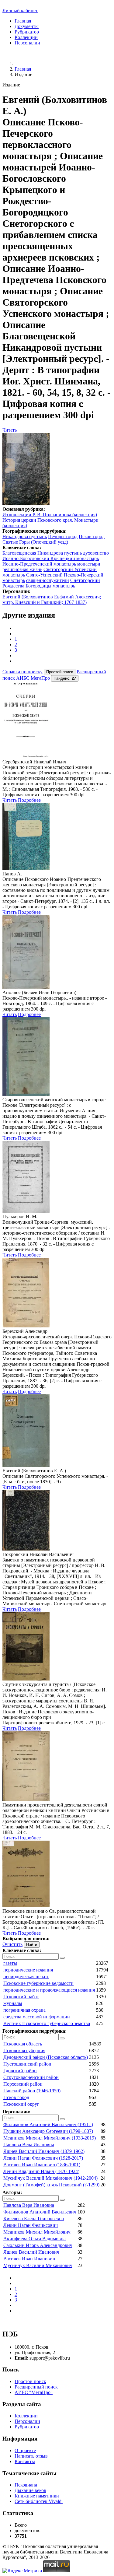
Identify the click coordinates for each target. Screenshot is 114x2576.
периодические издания (28, 1970)
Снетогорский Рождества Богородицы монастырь (51, 583)
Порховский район (23, 2084)
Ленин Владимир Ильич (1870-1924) (41, 2171)
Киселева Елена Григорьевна (34, 2219)
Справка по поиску (22, 672)
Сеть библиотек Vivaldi (39, 2501)
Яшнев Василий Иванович (31, 2252)
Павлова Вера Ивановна (29, 2145)
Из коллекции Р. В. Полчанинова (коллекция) (50, 515)
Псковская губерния (24, 2050)
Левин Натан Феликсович (31, 2225)
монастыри (89, 564)
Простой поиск (30, 2381)
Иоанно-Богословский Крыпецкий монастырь (51, 558)
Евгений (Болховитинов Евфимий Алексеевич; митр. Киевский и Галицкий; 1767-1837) (52, 599)
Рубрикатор (27, 32)
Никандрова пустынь (25, 536)
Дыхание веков (30, 2490)
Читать (10, 430)
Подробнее (29, 800)
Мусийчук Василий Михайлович (38, 2265)
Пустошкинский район (27, 2064)
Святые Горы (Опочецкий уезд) (35, 542)
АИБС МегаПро (33, 678)
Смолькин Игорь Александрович (38, 2245)
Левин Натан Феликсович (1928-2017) (43, 2158)
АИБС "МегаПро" (34, 2392)
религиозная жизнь (22, 569)
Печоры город (63, 536)
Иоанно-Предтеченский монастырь (39, 564)
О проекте (25, 2450)
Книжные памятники (37, 2496)
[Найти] (62, 1958)
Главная (23, 21)
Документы (27, 26)
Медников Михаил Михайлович (37, 2232)
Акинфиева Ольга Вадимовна (35, 2239)
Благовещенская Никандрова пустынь (42, 553)
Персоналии (27, 43)
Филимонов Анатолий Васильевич (40, 2212)
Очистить (12, 1944)
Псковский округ (21, 2104)
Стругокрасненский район (31, 2077)
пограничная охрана (24, 2010)
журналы (13, 2003)
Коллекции (26, 37)
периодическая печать (26, 1977)
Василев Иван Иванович (29, 2259)
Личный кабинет (20, 11)
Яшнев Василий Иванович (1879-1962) (44, 2151)
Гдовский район (20, 2071)
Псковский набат (21, 1997)
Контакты (25, 2461)
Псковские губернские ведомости (38, 1983)
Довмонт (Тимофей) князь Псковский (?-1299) (51, 2185)
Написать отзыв (31, 2456)
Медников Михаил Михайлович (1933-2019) (50, 2138)
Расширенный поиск (36, 2387)
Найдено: (65, 678)
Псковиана (26, 2485)
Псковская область (23, 2044)
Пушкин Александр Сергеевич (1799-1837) (48, 2131)
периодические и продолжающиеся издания (49, 1990)
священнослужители (48, 580)
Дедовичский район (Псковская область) (46, 2057)
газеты (10, 1963)
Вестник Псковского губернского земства (47, 2023)
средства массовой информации (37, 2017)
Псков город (92, 536)
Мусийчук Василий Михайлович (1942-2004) (50, 2178)
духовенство (96, 553)
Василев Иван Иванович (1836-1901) (42, 2165)
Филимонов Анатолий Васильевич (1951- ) (48, 2124)
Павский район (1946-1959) (32, 2091)
